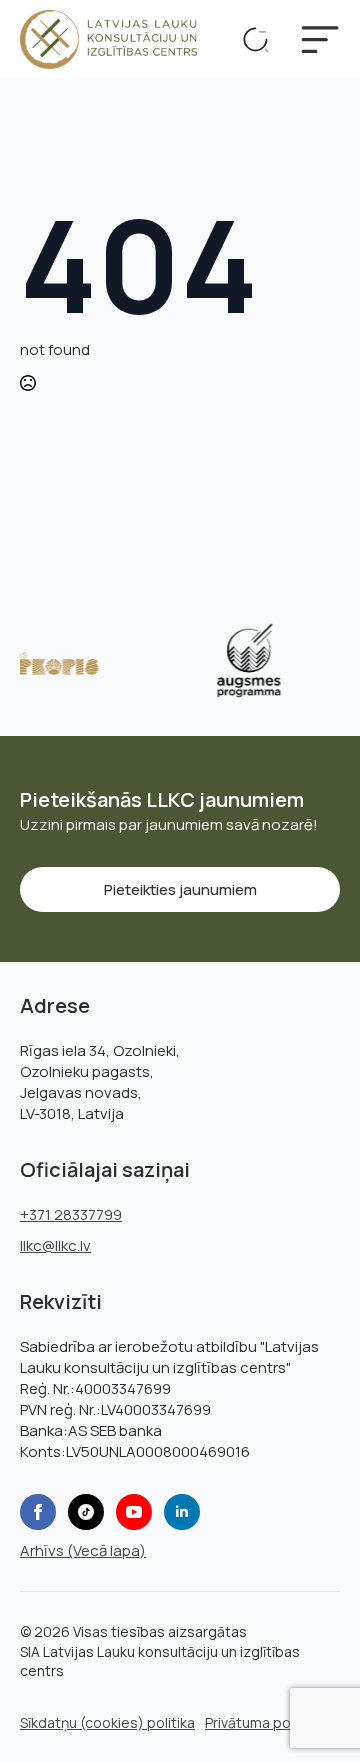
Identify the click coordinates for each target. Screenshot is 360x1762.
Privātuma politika (263, 1722)
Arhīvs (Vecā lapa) (83, 1550)
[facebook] (38, 1512)
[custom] (86, 1512)
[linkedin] (182, 1512)
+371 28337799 (71, 1214)
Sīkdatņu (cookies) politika (107, 1722)
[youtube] (134, 1512)
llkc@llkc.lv (55, 1245)
